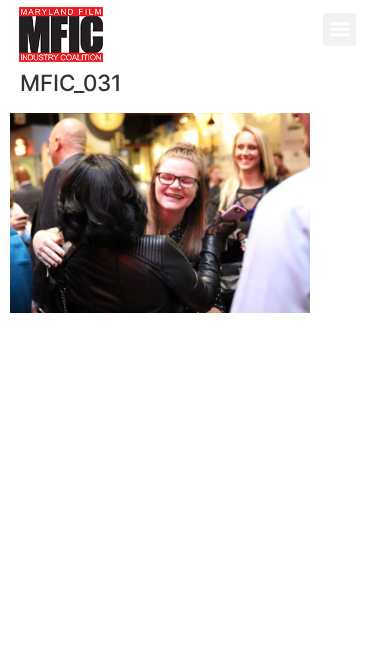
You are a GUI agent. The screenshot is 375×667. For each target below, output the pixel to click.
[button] (339, 29)
